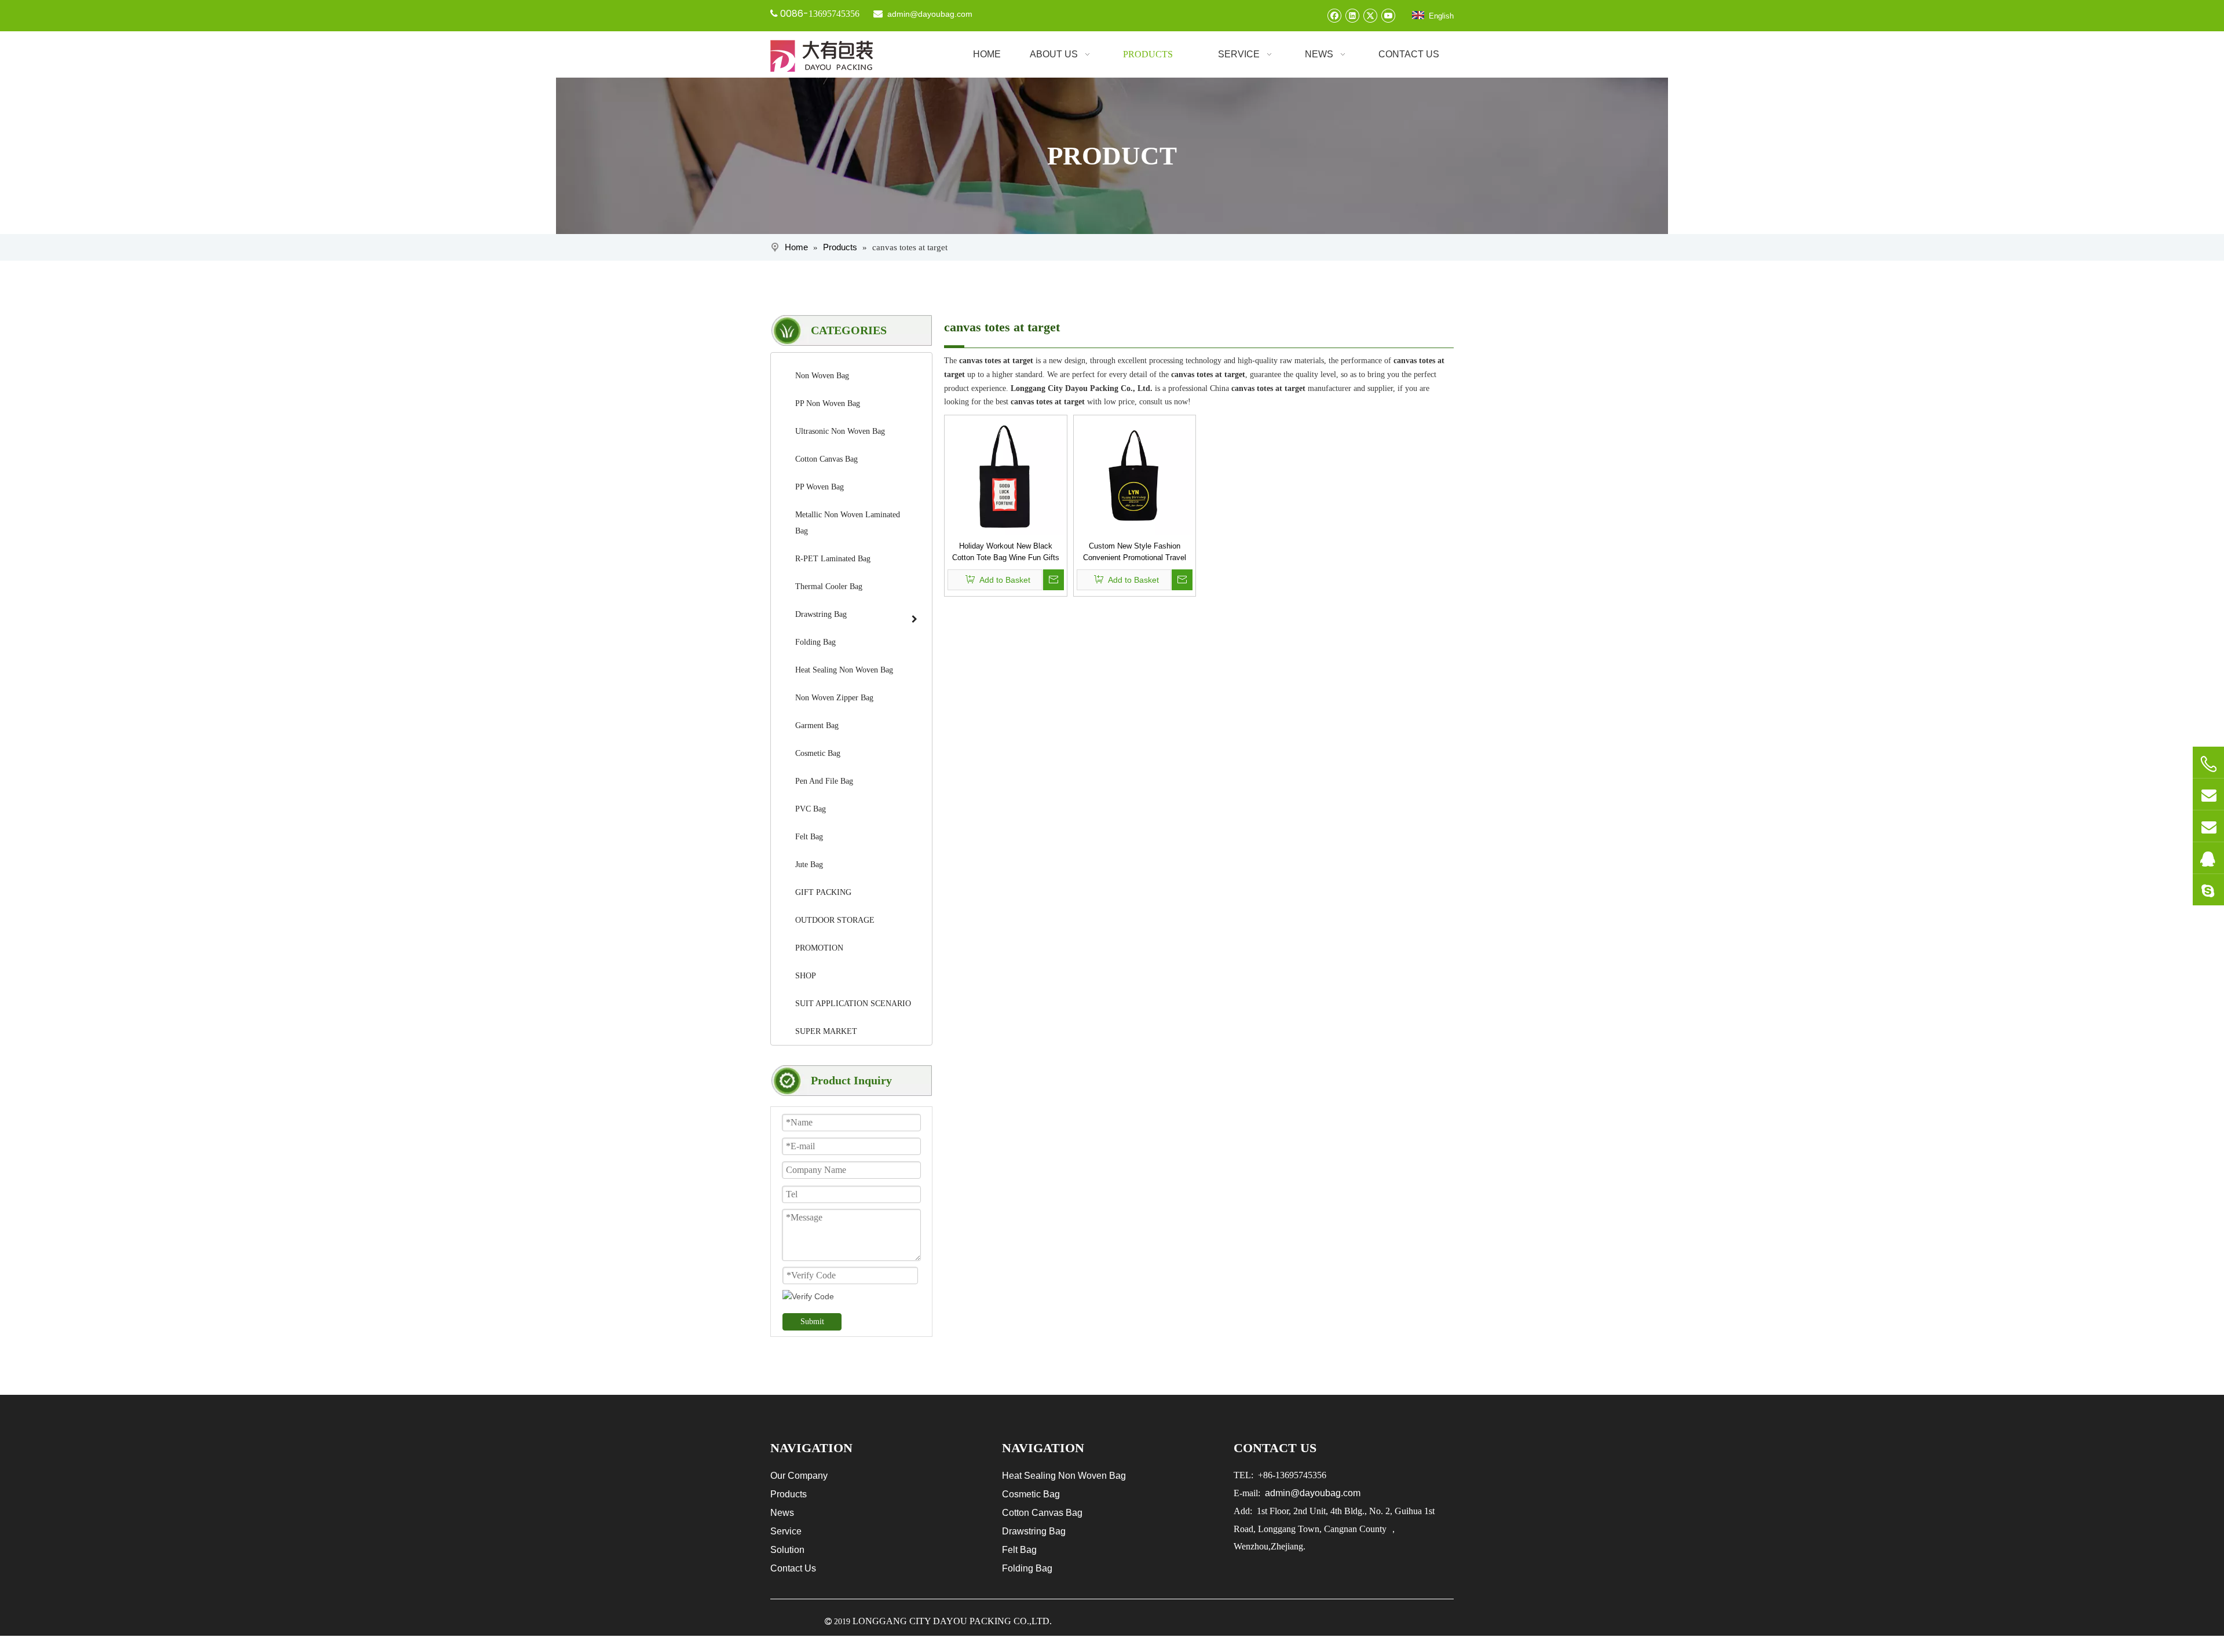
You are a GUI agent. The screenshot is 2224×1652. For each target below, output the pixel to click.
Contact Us (793, 1568)
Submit (812, 1322)
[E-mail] (2208, 794)
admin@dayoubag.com (929, 14)
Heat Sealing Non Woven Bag (1064, 1476)
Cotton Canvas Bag (1042, 1513)
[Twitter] (1370, 15)
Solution (787, 1550)
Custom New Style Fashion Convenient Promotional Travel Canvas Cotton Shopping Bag (1135, 553)
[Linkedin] (1352, 15)
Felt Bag (1019, 1550)
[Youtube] (1388, 15)
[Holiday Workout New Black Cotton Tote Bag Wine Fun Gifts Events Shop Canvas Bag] (1006, 476)
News (782, 1513)
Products (789, 1494)
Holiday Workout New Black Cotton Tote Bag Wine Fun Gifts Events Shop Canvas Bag (1006, 553)
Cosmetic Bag (1031, 1494)
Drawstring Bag (1034, 1531)
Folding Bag (1027, 1568)
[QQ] (2208, 858)
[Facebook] (1334, 15)
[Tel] (2208, 764)
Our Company (799, 1476)
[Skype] (2208, 890)
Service (786, 1531)
